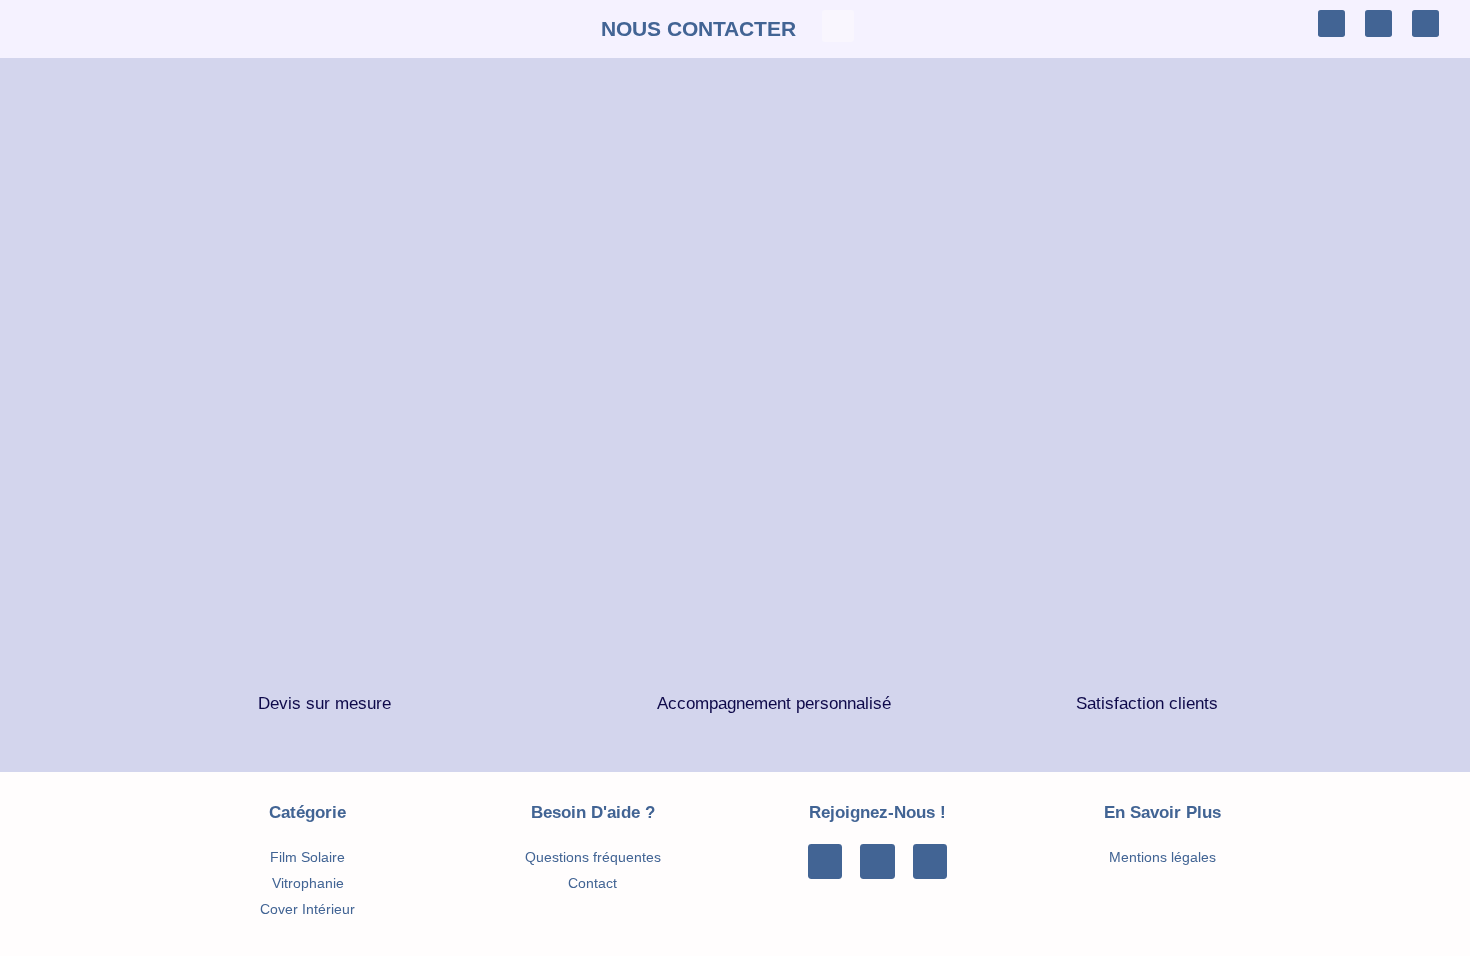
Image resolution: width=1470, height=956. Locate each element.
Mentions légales (1162, 857)
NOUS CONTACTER (698, 28)
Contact (592, 883)
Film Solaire (307, 857)
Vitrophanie (308, 883)
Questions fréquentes (593, 857)
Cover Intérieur (307, 909)
